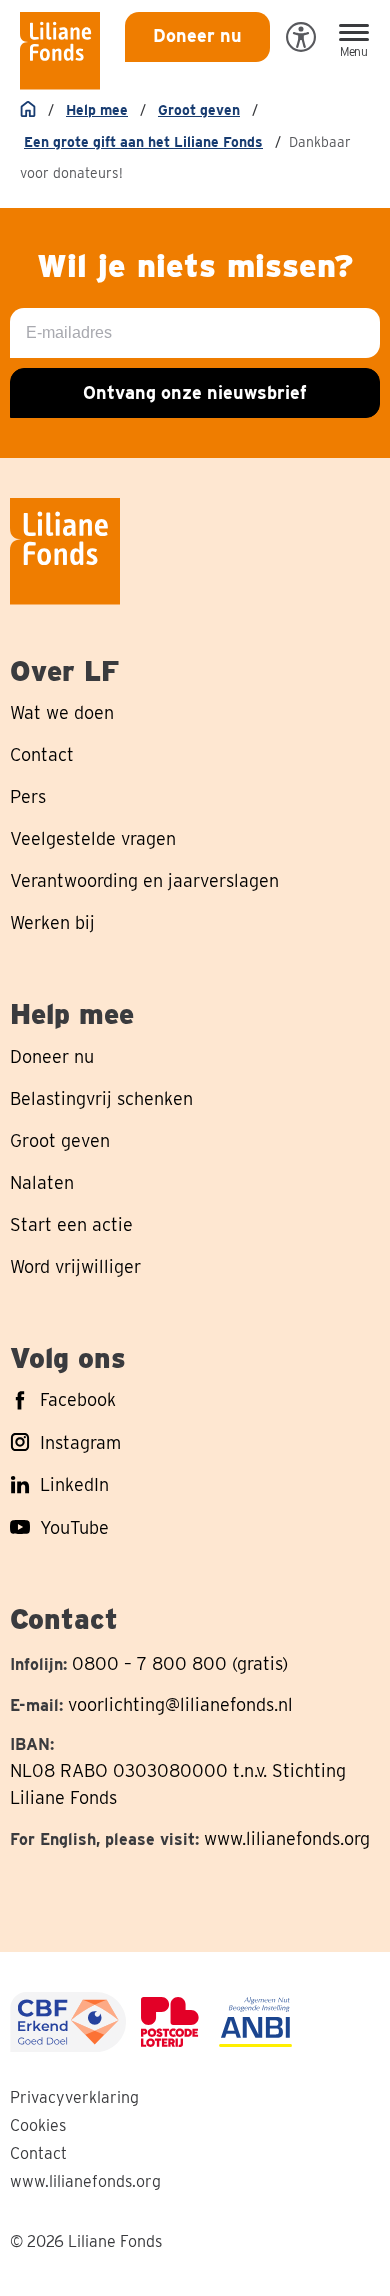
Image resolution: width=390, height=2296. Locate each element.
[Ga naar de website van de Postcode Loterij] (170, 2022)
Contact (38, 2153)
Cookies (38, 2125)
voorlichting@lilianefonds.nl (180, 1704)
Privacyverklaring (74, 2097)
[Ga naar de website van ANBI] (255, 2022)
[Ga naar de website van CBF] (68, 2022)
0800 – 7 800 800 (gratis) (180, 1663)
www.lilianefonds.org (287, 1838)
